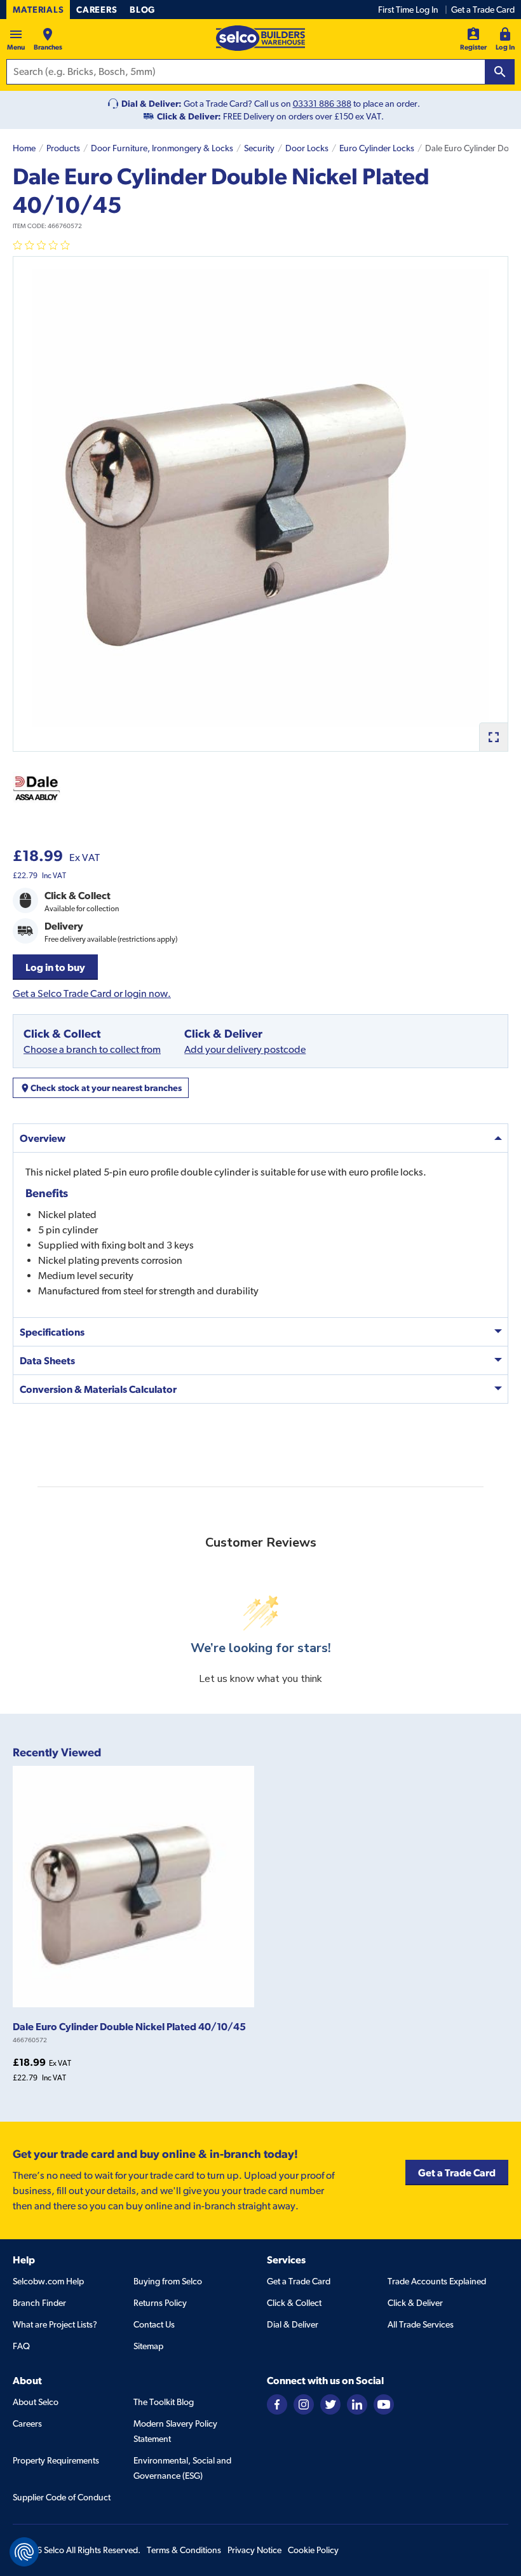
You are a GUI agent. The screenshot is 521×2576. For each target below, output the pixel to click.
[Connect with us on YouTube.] (384, 2403)
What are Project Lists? (55, 2324)
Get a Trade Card (483, 10)
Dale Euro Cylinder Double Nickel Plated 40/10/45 (129, 2026)
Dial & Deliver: (152, 104)
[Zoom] (493, 737)
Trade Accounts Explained (437, 2281)
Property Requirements (56, 2460)
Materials (38, 10)
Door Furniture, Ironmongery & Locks (162, 148)
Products (63, 148)
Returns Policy (160, 2303)
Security (259, 148)
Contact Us (154, 2324)
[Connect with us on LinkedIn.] (357, 2403)
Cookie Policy (313, 2550)
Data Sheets (47, 1360)
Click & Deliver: (189, 116)
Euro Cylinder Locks (377, 148)
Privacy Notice (254, 2550)
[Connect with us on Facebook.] (277, 2403)
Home (24, 148)
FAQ (21, 2346)
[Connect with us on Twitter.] (330, 2403)
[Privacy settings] (24, 2552)
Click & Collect (294, 2303)
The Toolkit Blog (164, 2402)
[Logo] (260, 38)
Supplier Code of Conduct (62, 2497)
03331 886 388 (322, 104)
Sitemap (148, 2346)
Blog (142, 10)
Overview (43, 1138)
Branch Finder (39, 2303)
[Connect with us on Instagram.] (304, 2403)
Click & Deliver (415, 2303)
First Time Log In (408, 10)
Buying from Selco (168, 2281)
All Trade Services (421, 2324)
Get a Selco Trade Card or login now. (92, 993)
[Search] (500, 72)
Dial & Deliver (293, 2324)
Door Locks (307, 148)
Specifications (52, 1332)
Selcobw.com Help (48, 2281)
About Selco (36, 2402)
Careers (97, 10)
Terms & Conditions (184, 2550)
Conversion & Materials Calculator (98, 1389)
